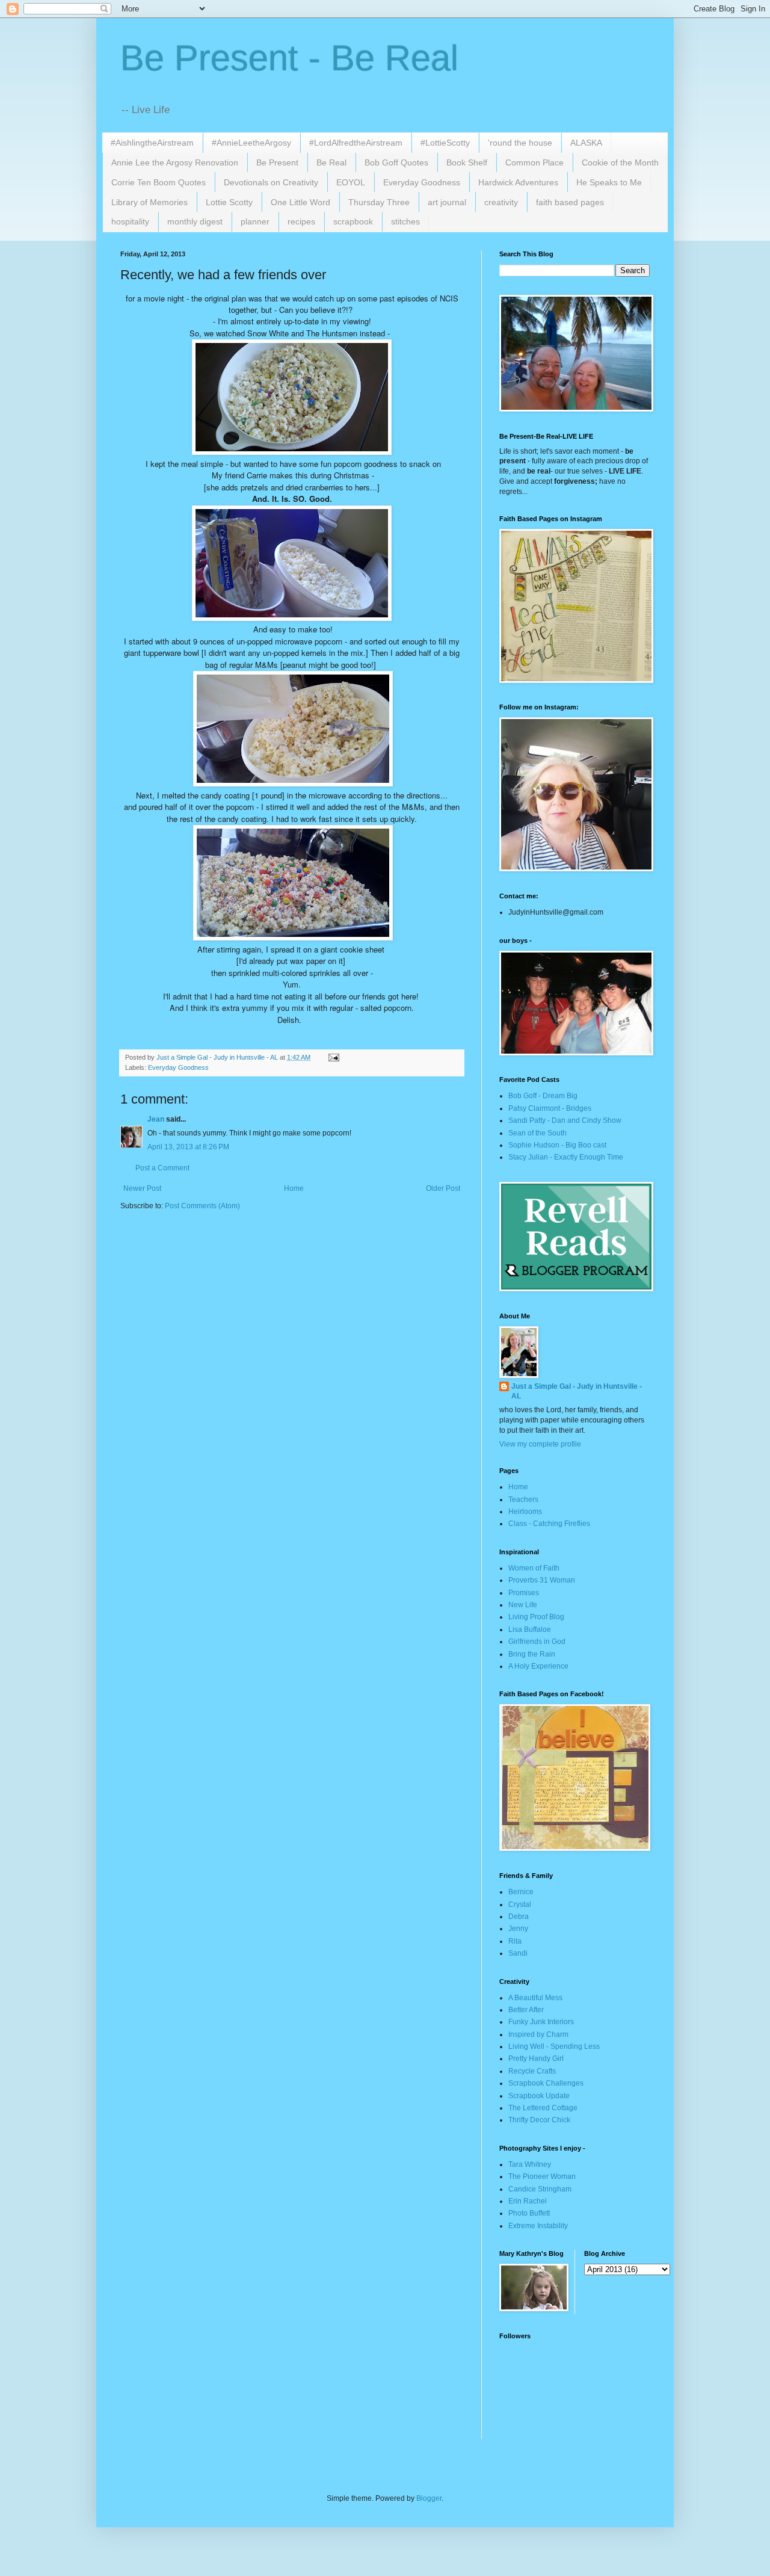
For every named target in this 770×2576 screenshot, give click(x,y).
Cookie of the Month (620, 162)
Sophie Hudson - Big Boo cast (557, 1145)
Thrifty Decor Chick (539, 2120)
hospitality (130, 221)
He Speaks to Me (609, 182)
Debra (519, 1917)
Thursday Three (379, 202)
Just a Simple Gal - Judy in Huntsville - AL (577, 1391)
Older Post (443, 1188)
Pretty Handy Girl (536, 2059)
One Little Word (300, 202)
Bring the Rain (532, 1654)
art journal (447, 202)
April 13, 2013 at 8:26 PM (188, 1147)
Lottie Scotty (229, 202)
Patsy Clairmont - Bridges (550, 1108)
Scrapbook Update (539, 2096)
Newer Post (142, 1188)
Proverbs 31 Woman (542, 1580)
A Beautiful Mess (535, 1998)
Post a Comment (162, 1168)
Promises (524, 1593)
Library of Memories (149, 202)
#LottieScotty (445, 143)
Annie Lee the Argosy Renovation (175, 162)
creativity (501, 202)
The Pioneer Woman (542, 2176)
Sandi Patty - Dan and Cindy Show (565, 1120)
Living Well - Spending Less (554, 2046)
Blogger (429, 2498)
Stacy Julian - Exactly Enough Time (566, 1157)
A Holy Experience (538, 1666)
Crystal (520, 1904)
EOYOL (351, 182)
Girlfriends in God (537, 1642)
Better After (526, 2010)
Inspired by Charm (538, 2034)
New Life (523, 1605)
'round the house (520, 143)
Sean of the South (537, 1133)
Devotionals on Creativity (271, 182)
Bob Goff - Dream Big (543, 1096)
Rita (515, 1941)
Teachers (523, 1500)
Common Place (534, 162)
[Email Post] (333, 1057)
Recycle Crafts (532, 2071)
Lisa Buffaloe (530, 1629)
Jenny (518, 1929)
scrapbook (353, 221)
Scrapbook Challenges (546, 2083)
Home (294, 1188)
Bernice (521, 1892)
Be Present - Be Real (289, 58)
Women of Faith (534, 1568)
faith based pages (570, 202)
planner (255, 221)
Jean (156, 1119)
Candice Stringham (540, 2189)
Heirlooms (525, 1512)
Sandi (518, 1953)
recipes (301, 221)
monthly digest (195, 221)
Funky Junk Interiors (541, 2022)
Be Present (277, 162)
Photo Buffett (529, 2213)
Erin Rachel (528, 2201)
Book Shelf (467, 162)
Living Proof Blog (536, 1617)
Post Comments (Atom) (202, 1206)
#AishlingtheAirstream (152, 143)
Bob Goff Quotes (396, 162)
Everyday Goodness (422, 182)
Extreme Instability (538, 2226)
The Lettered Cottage (543, 2108)
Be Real (331, 162)
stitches (405, 221)
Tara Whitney (530, 2164)
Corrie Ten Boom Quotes (159, 182)
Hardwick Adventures (518, 182)
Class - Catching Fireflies (549, 1524)
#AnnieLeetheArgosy (251, 143)
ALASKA (586, 143)
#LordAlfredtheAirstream (356, 143)
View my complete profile (540, 1444)
